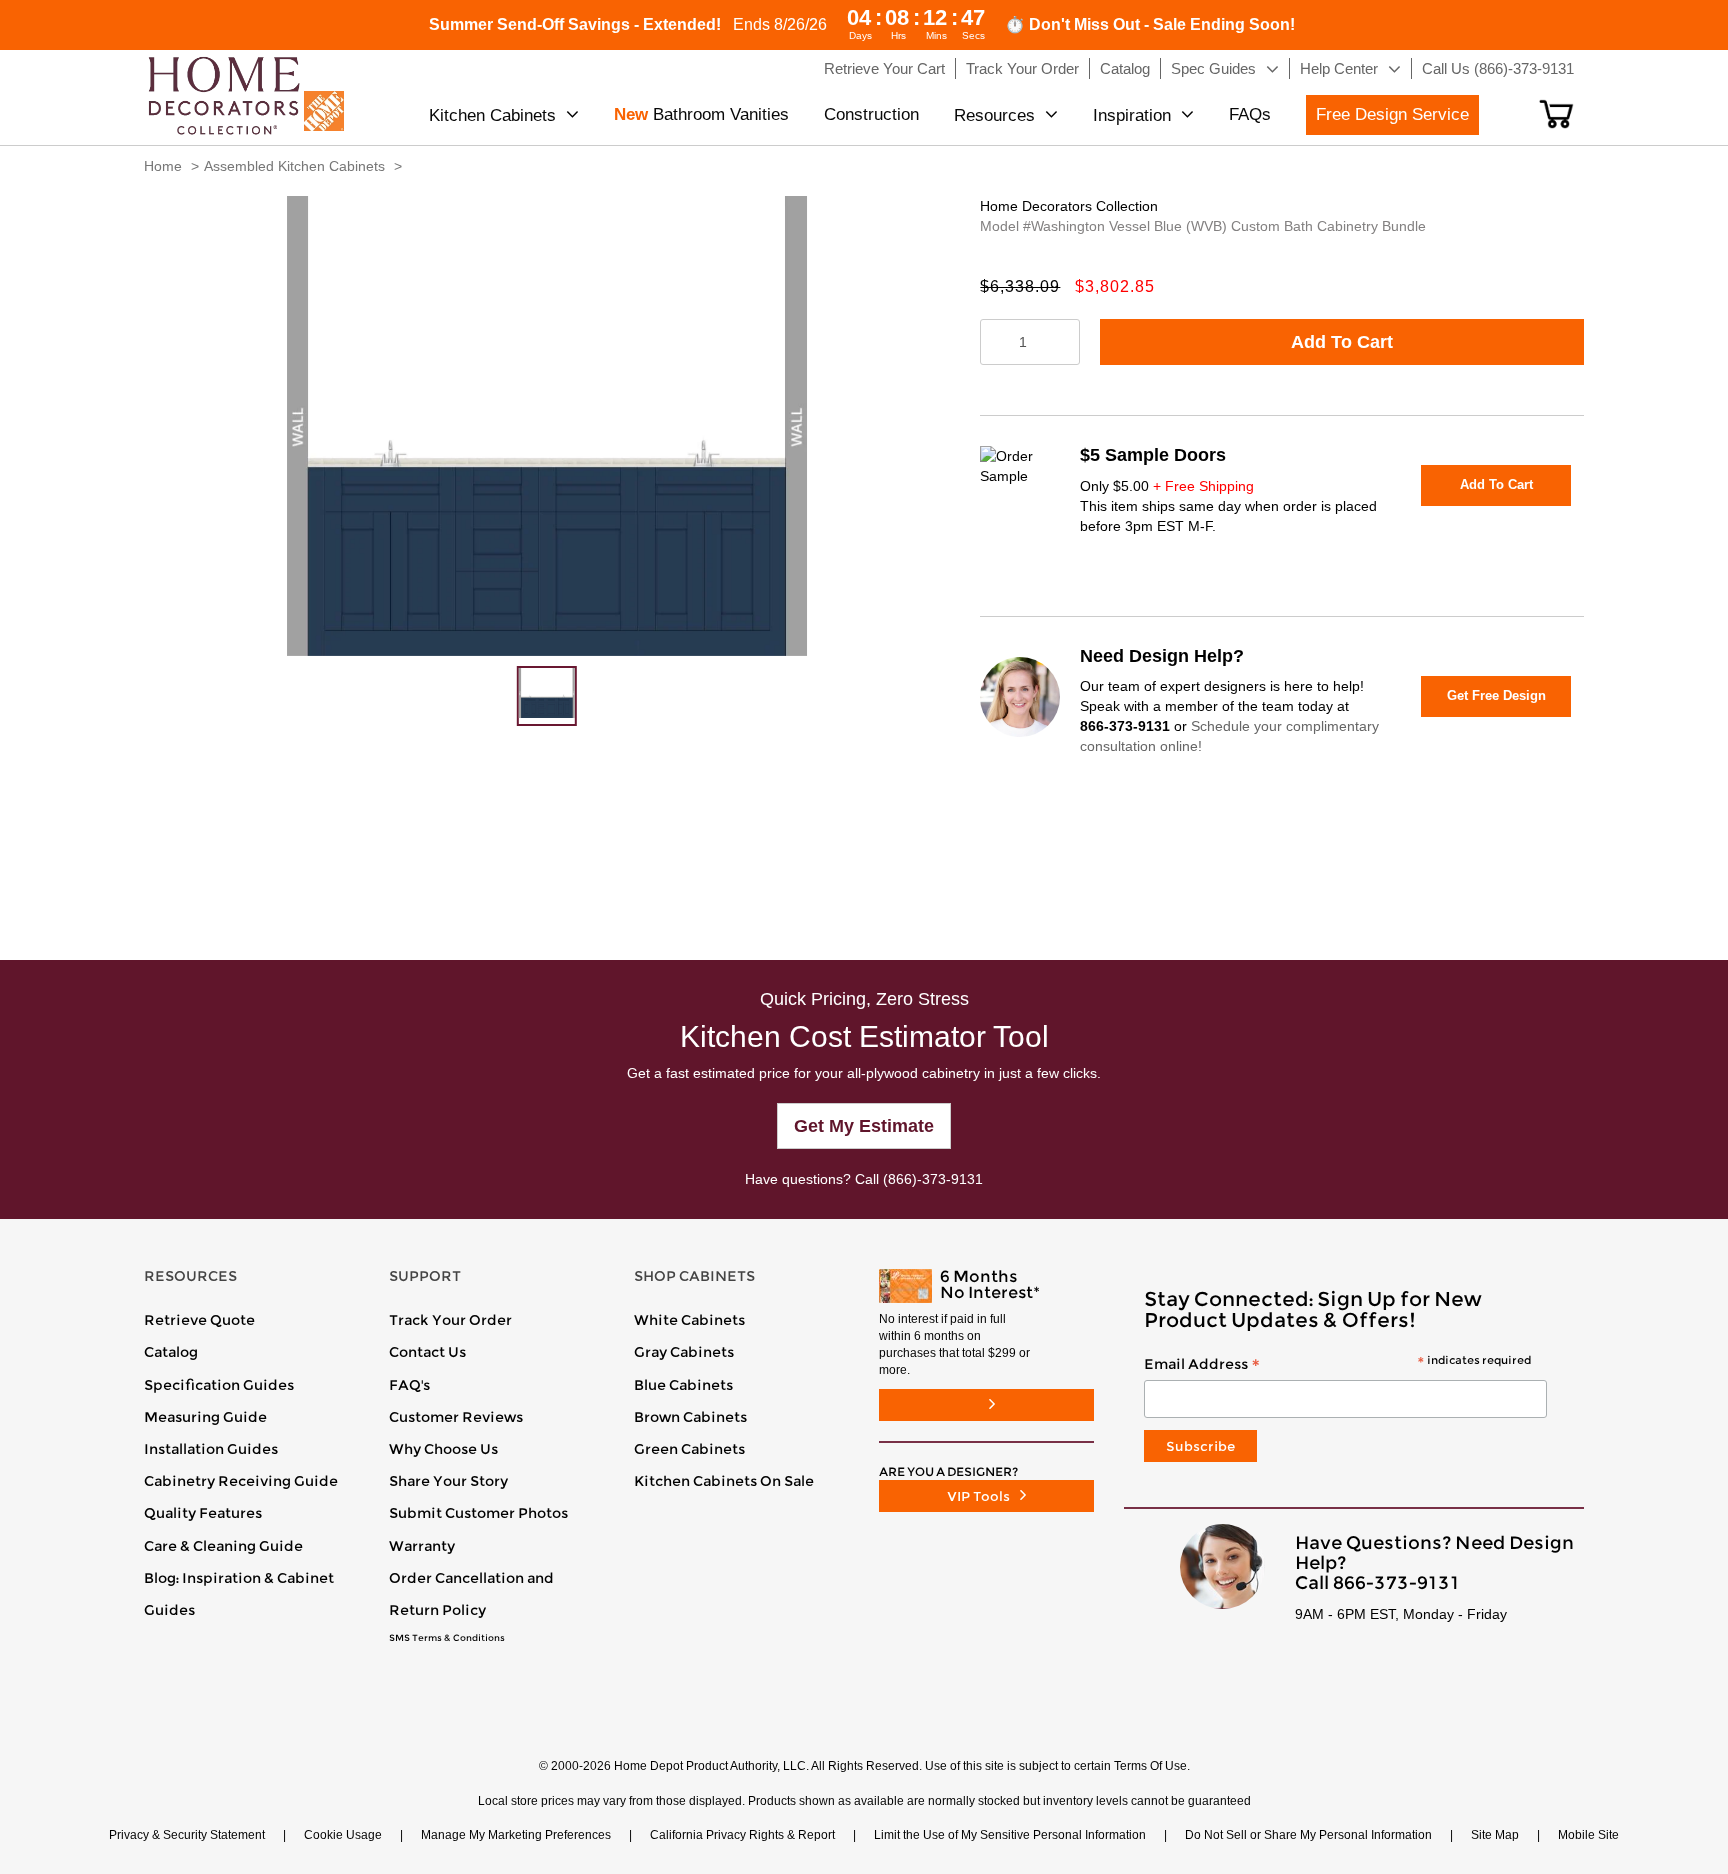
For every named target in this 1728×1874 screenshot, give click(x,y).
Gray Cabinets (684, 1352)
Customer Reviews (456, 1417)
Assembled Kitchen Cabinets (294, 166)
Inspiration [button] (1132, 115)
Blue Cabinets (683, 1385)
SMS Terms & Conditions (447, 1638)
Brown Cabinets (690, 1417)
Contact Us (427, 1352)
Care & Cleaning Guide (223, 1546)
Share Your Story (448, 1481)
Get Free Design (1496, 695)
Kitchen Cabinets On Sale (724, 1481)
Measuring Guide (205, 1417)
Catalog (171, 1352)
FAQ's (409, 1385)
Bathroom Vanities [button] (701, 114)
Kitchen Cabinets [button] (492, 115)
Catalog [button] (1125, 68)
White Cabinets (689, 1320)
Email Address (1337, 1365)
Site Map (1495, 1835)
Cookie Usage (343, 1835)
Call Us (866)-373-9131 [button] (1498, 68)
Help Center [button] (1339, 68)
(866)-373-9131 (933, 1179)
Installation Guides (211, 1449)
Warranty (422, 1546)
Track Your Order (450, 1320)
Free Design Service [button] (1392, 114)
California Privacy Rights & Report (742, 1835)
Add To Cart (1342, 342)
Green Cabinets (689, 1449)
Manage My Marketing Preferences (516, 1835)
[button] (1556, 114)
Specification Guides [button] (219, 1385)
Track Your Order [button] (1022, 68)
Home (163, 166)
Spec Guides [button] (1213, 68)
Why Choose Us (443, 1449)
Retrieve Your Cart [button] (884, 68)
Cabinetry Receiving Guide (241, 1481)
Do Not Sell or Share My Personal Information (1308, 1835)
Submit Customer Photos (478, 1513)
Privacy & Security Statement (187, 1835)
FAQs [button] (1250, 114)
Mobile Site (1588, 1835)
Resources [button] (994, 115)
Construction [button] (871, 114)
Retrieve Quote (199, 1320)
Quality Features (203, 1513)
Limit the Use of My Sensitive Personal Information (1010, 1835)
